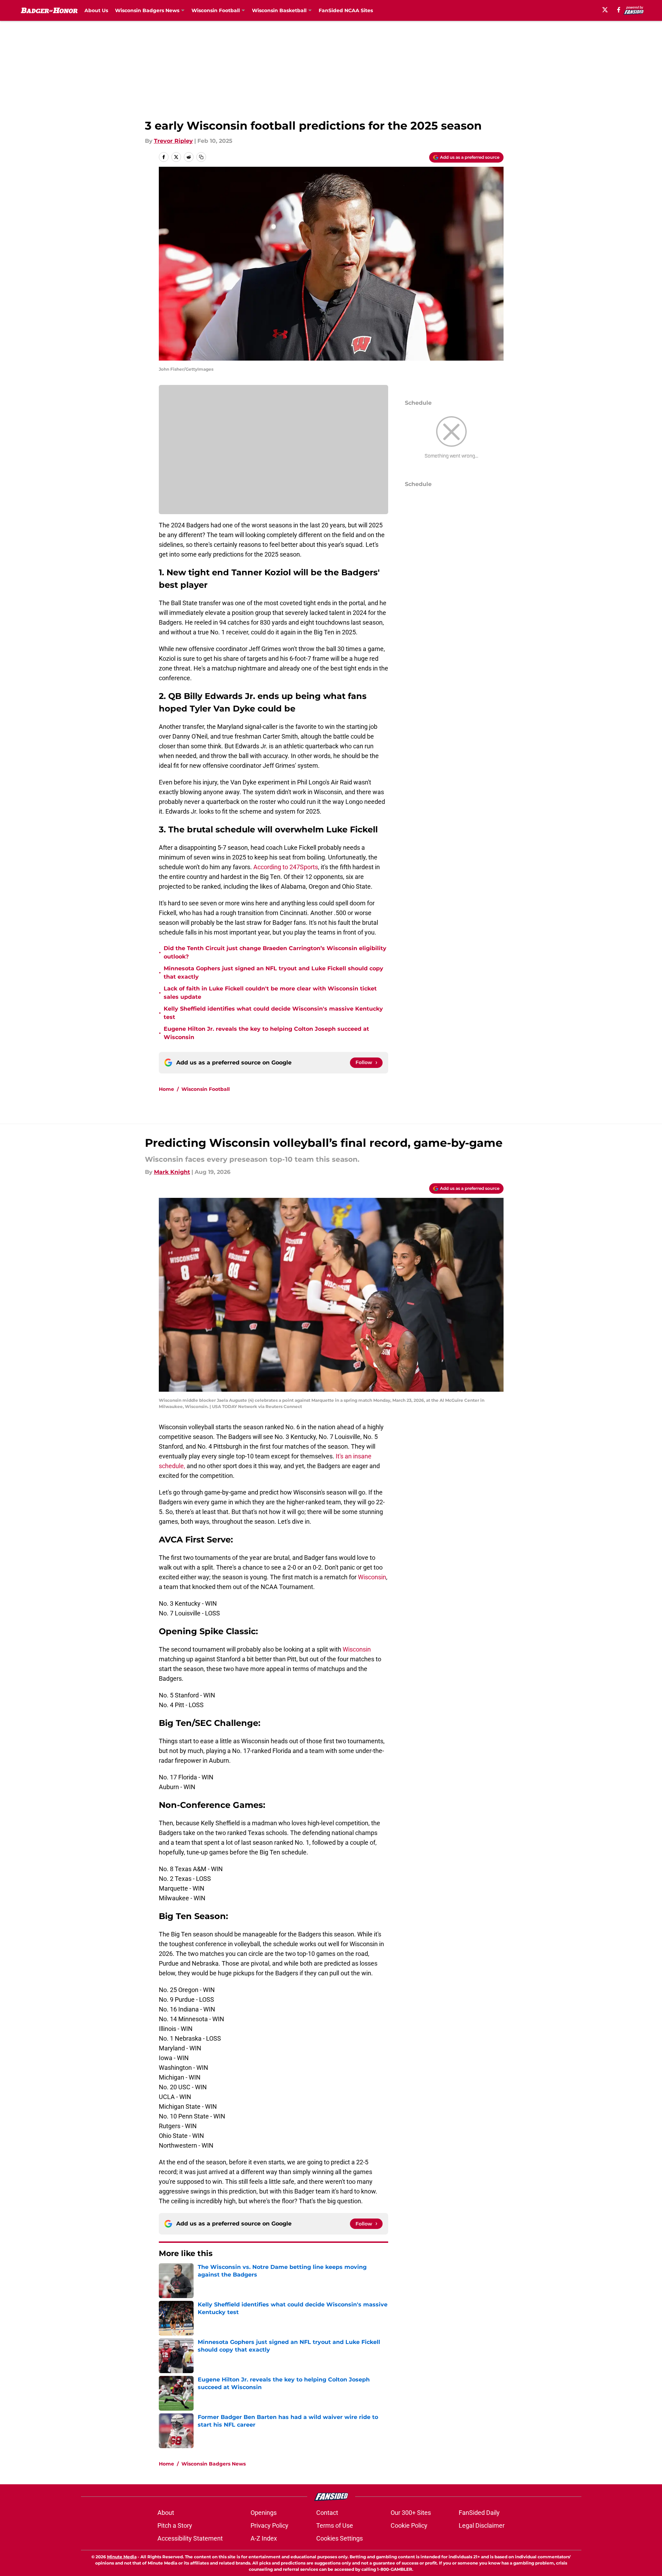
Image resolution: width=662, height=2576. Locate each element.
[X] (605, 10)
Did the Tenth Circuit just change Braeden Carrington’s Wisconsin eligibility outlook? (275, 952)
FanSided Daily (479, 2513)
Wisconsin (372, 1577)
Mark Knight (172, 1172)
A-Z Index (264, 2538)
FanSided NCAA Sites (346, 10)
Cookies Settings (340, 2538)
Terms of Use (335, 2525)
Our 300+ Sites (411, 2513)
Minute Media (122, 2557)
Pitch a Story (175, 2525)
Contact (327, 2513)
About (166, 2513)
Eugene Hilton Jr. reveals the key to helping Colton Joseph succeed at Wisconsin (266, 1033)
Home (166, 1089)
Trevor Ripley (173, 141)
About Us (96, 10)
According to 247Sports (286, 867)
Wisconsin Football (206, 1089)
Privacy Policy (269, 2525)
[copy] (201, 157)
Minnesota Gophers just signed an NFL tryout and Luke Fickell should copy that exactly (273, 973)
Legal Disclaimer (482, 2525)
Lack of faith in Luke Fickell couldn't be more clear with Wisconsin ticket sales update (270, 993)
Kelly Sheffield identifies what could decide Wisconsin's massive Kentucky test (273, 1013)
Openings (264, 2513)
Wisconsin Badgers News (214, 2464)
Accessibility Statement (190, 2538)
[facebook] (619, 10)
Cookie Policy (409, 2525)
